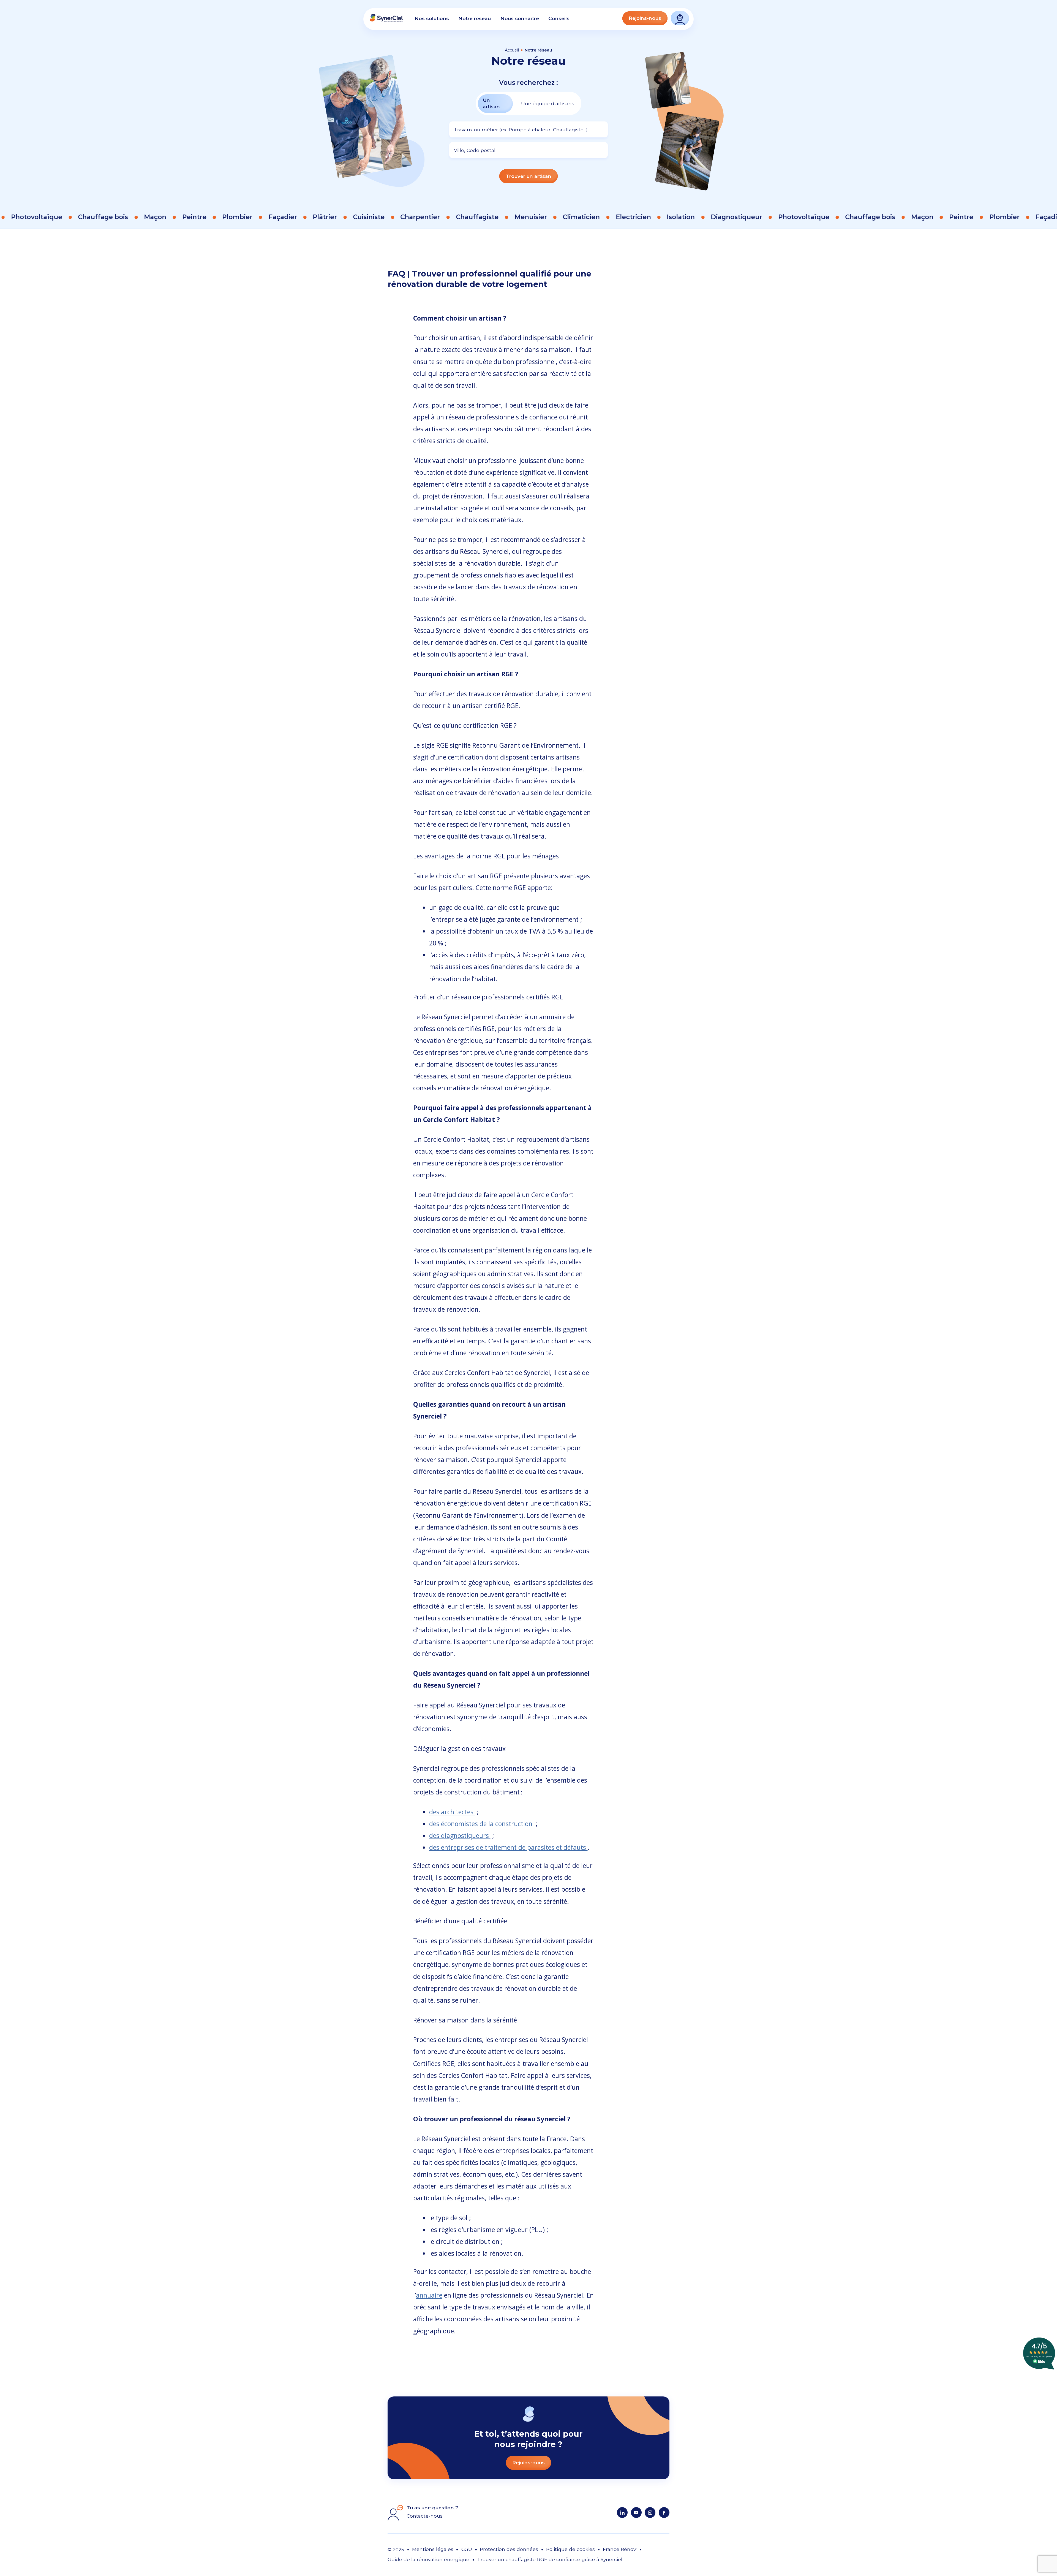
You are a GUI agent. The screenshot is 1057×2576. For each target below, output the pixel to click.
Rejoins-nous (645, 18)
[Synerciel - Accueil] (386, 21)
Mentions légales (433, 2549)
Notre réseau (475, 18)
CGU (467, 2549)
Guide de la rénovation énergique (428, 2559)
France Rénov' (620, 2549)
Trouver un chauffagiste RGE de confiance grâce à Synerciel (550, 2559)
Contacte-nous (425, 2516)
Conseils (559, 18)
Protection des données (509, 2549)
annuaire (429, 2295)
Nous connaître (520, 18)
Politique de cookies (570, 2549)
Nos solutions (432, 18)
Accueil (512, 50)
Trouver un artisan (529, 176)
